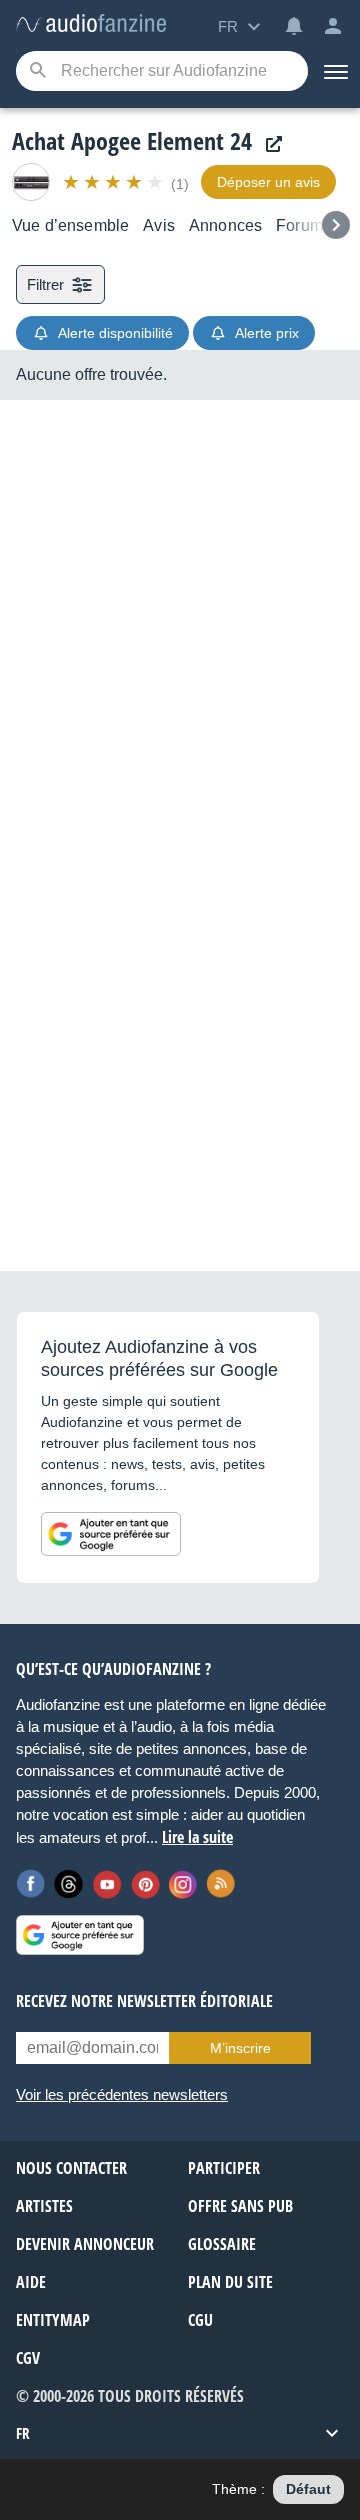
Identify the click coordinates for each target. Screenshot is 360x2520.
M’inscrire (240, 2048)
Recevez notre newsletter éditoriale (144, 2001)
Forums (303, 225)
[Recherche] (37, 71)
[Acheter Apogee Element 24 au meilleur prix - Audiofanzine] (91, 24)
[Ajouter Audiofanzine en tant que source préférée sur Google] (111, 1534)
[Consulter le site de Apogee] (269, 144)
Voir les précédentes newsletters (122, 2094)
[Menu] (334, 71)
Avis (159, 225)
